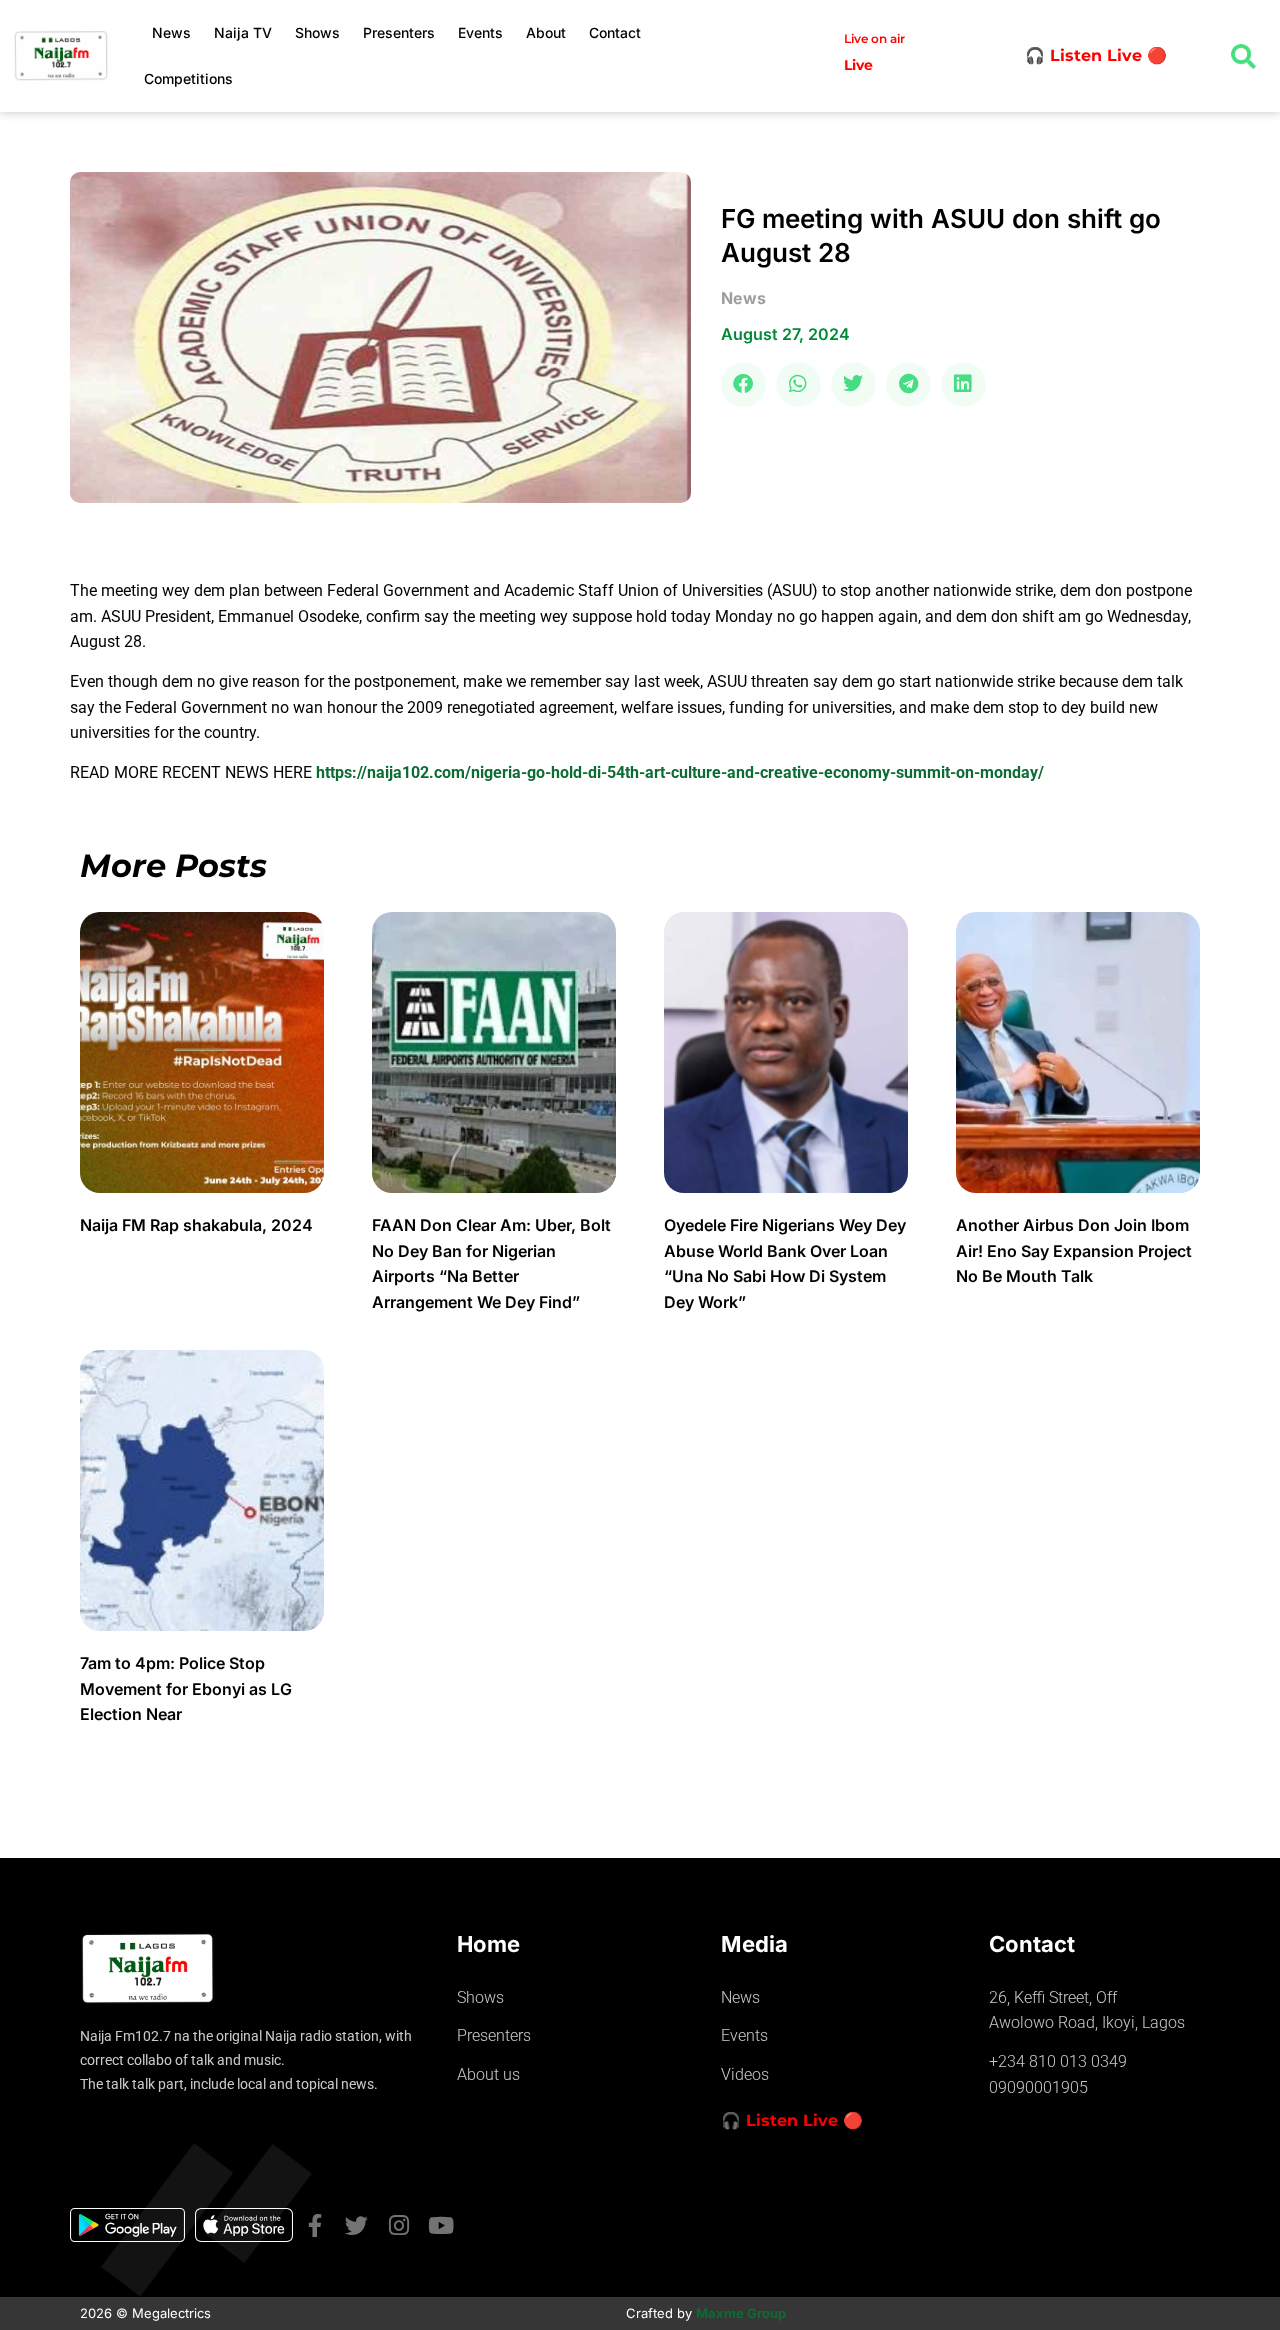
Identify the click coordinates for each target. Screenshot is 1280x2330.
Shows (317, 32)
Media (754, 1944)
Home (488, 1944)
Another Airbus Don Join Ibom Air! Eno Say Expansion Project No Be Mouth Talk (1074, 1250)
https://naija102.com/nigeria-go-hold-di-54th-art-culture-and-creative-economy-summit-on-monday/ (680, 772)
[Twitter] (356, 2225)
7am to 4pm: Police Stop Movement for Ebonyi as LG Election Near (186, 1688)
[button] (743, 384)
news (743, 298)
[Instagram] (398, 2225)
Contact (615, 32)
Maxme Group (741, 2313)
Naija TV (243, 32)
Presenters (399, 32)
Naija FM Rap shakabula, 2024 (198, 1225)
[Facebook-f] (314, 2225)
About (546, 32)
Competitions (188, 78)
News (171, 32)
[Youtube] (440, 2225)
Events (480, 32)
